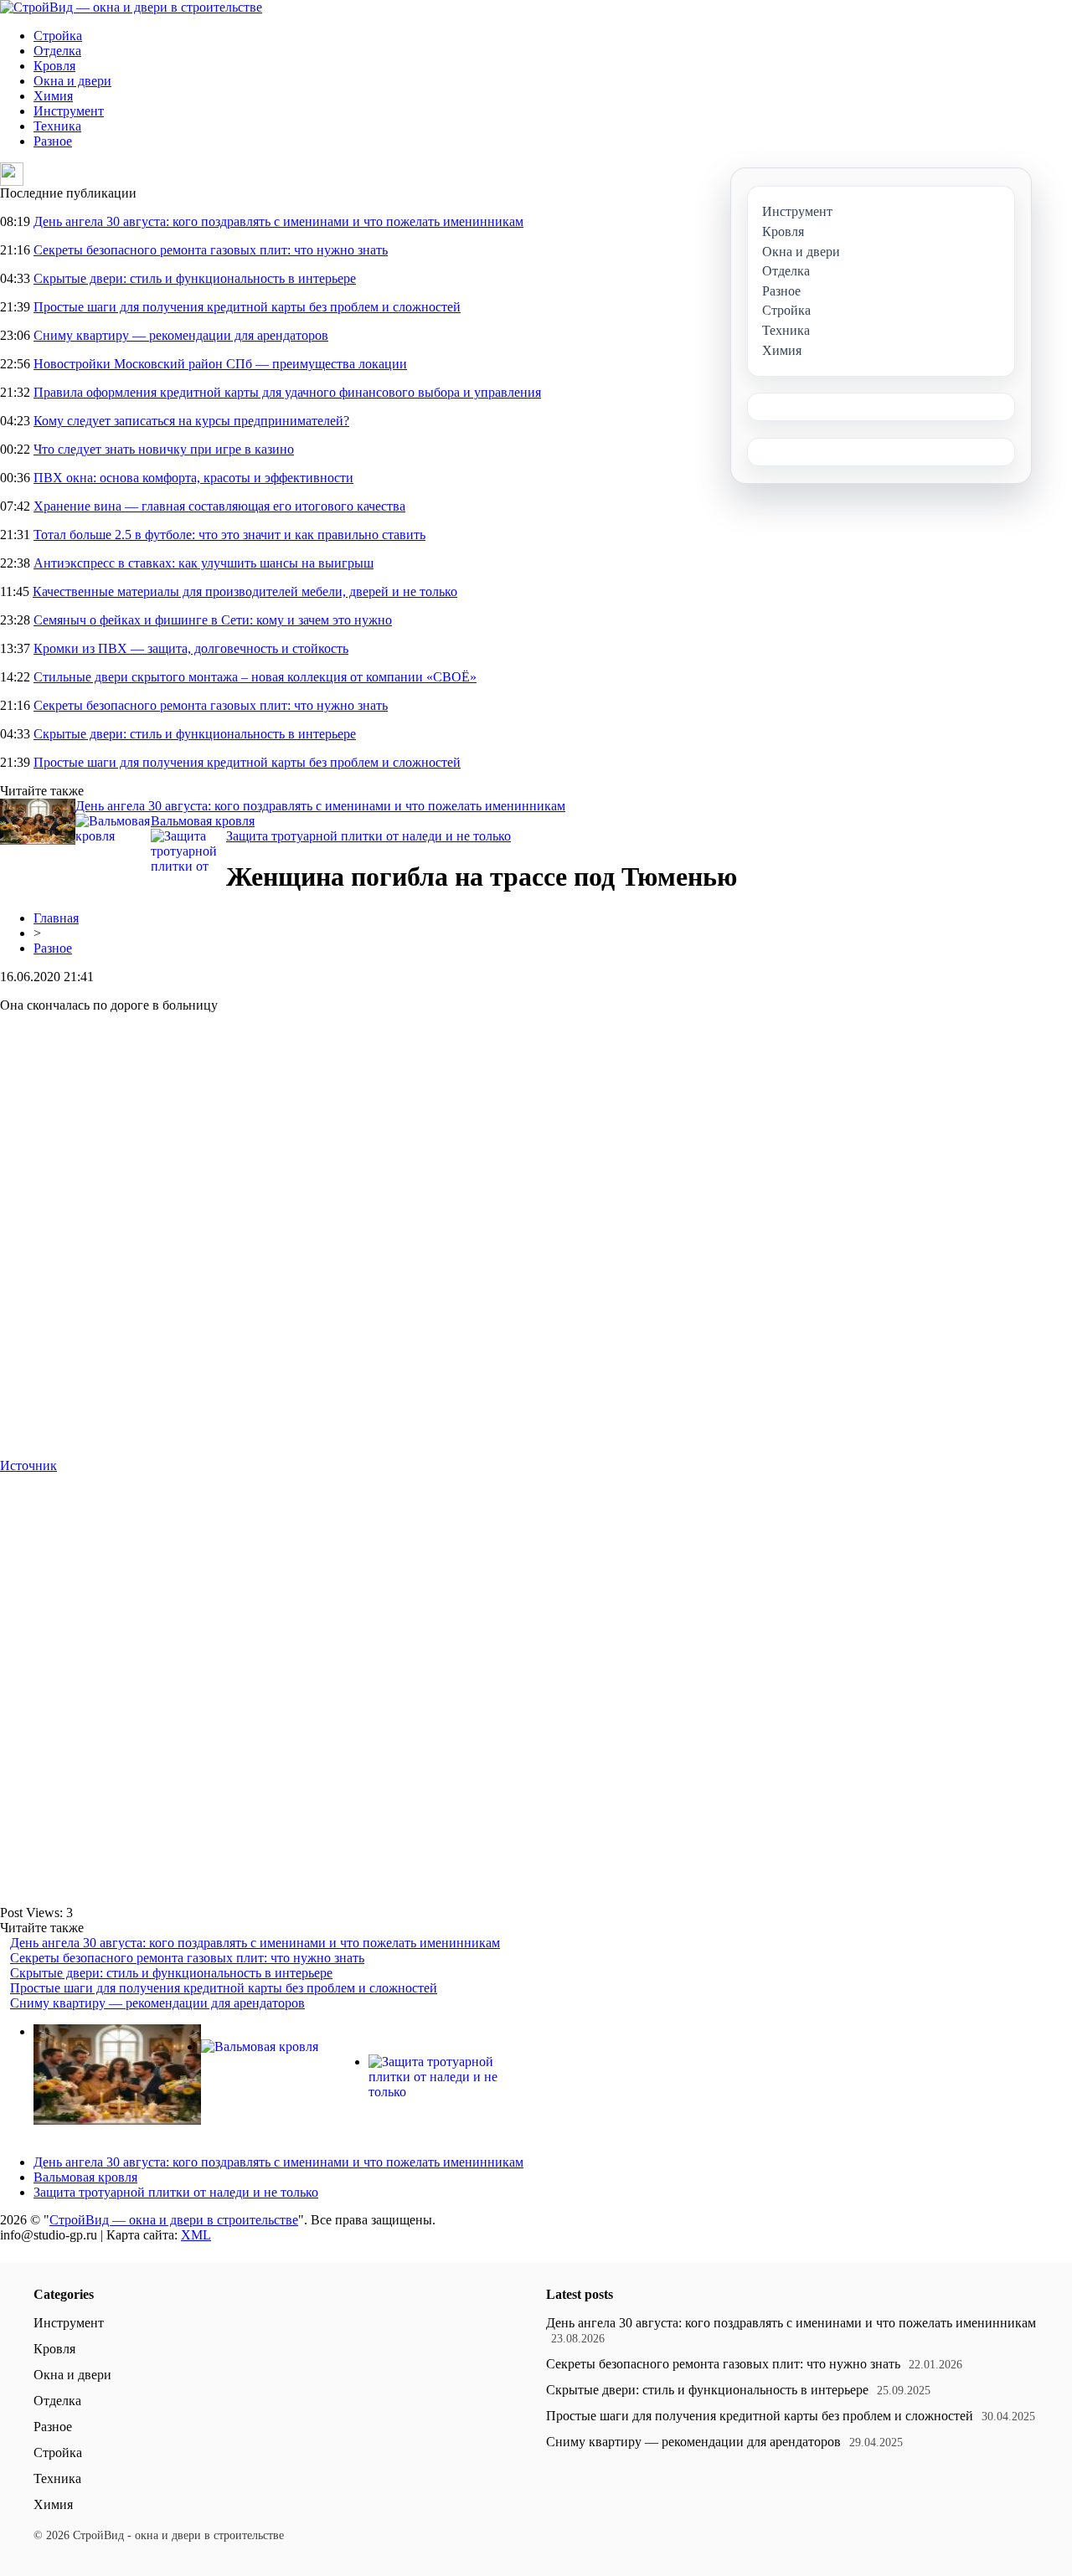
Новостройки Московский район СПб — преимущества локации (220, 364)
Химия (53, 96)
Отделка (57, 51)
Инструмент (69, 111)
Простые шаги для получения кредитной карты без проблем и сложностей (247, 307)
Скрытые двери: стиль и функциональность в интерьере (195, 278)
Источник (28, 1465)
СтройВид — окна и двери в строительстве (174, 2220)
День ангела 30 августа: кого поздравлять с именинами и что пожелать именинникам (278, 221)
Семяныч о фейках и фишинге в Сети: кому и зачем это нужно (213, 620)
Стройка (58, 36)
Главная (56, 918)
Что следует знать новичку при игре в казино (164, 449)
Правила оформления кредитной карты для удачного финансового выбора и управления (287, 392)
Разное (53, 141)
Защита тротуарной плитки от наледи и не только (368, 836)
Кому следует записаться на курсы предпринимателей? (191, 421)
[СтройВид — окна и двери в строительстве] (131, 7)
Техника (57, 126)
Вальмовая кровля (203, 821)
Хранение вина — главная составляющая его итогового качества (219, 506)
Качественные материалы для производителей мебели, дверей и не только (245, 591)
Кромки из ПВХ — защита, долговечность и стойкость (191, 648)
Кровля (54, 66)
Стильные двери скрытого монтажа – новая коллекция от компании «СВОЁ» (255, 677)
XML (196, 2235)
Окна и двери (72, 81)
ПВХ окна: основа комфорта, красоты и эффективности (193, 478)
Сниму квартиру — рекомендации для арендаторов (181, 335)
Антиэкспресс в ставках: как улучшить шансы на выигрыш (204, 563)
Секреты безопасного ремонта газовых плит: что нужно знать (211, 250)
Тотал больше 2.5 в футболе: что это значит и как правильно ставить (229, 535)
